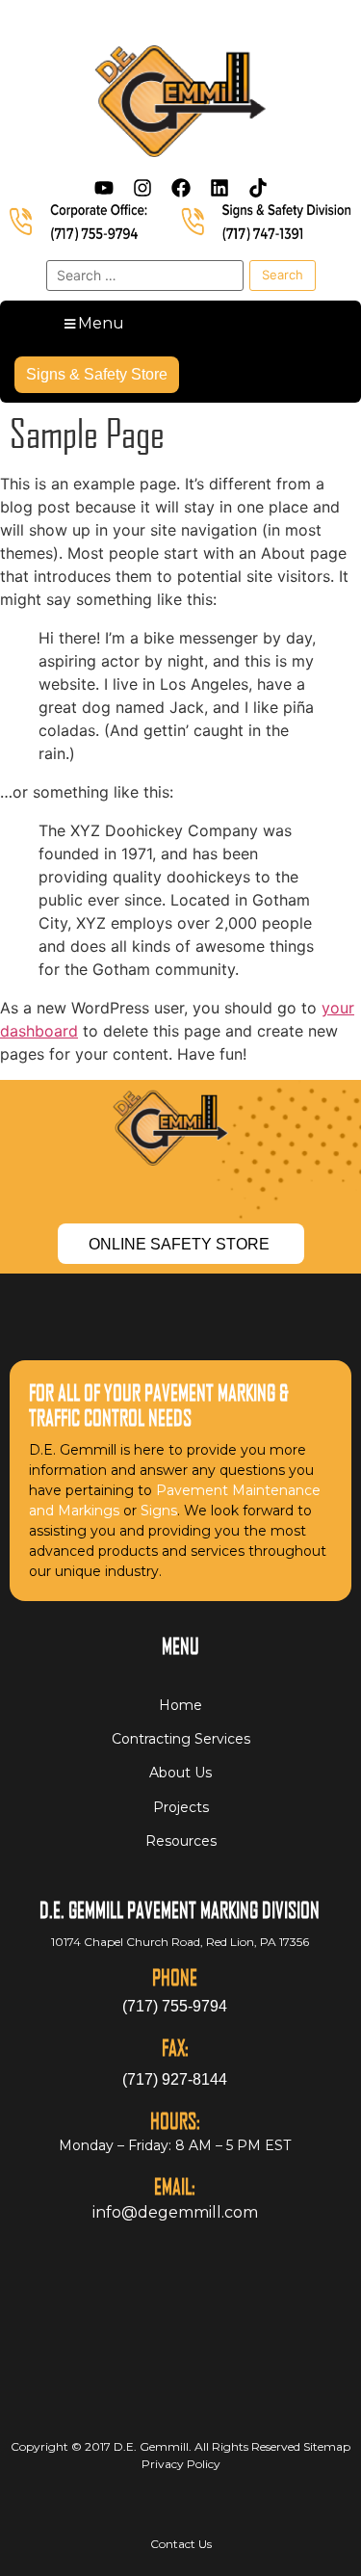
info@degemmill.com (175, 2212)
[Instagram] (142, 188)
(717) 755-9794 (175, 2006)
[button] (92, 324)
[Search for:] (145, 276)
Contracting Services (181, 1739)
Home (180, 1705)
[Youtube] (104, 188)
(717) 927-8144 (175, 2079)
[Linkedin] (219, 188)
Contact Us (181, 2544)
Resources (181, 1841)
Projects (181, 1807)
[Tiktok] (258, 188)
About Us (180, 1773)
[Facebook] (181, 188)
